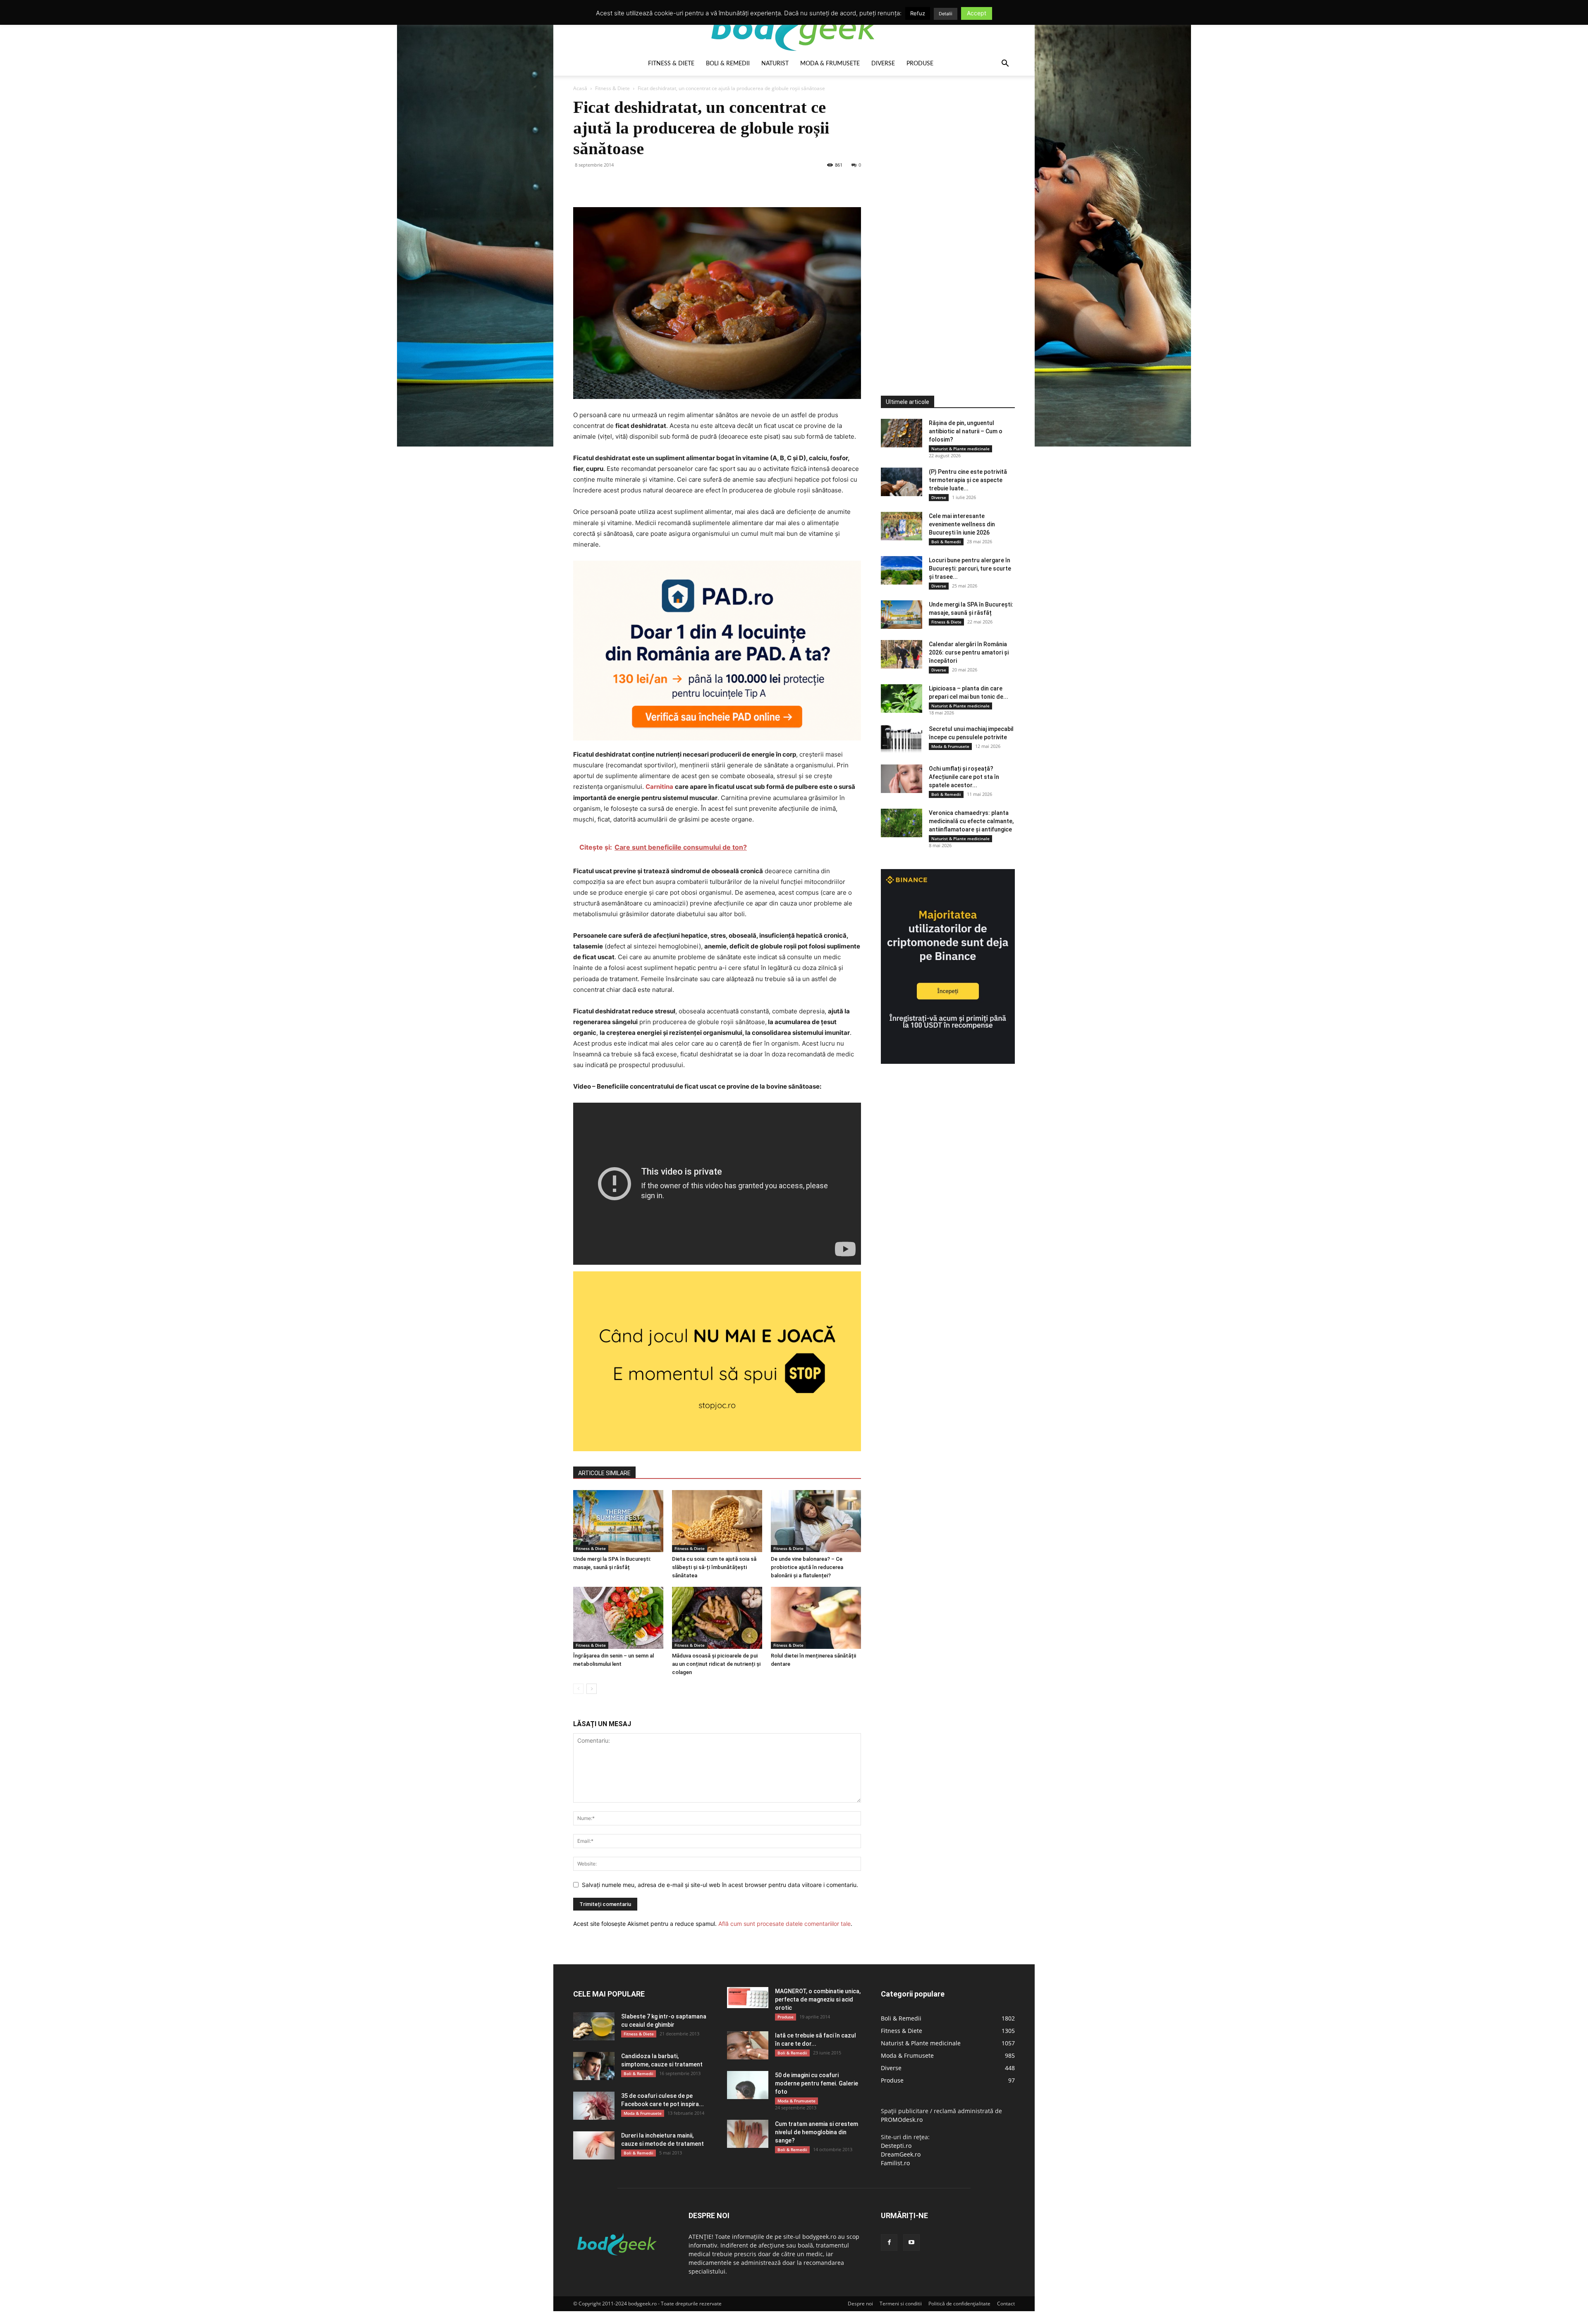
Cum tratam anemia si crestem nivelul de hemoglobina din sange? (817, 2132)
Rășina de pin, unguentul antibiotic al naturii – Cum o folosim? (966, 431)
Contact (1006, 2304)
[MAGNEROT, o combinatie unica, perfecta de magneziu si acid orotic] (748, 1998)
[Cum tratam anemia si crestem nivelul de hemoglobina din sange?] (748, 2134)
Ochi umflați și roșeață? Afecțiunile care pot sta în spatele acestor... (964, 777)
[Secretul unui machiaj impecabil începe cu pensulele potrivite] (902, 739)
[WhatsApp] (639, 184)
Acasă (580, 88)
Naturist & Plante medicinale (960, 449)
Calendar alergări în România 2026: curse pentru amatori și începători (969, 652)
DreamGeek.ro (901, 2154)
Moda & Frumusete (830, 64)
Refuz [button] (918, 13)
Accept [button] (977, 13)
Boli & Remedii (728, 64)
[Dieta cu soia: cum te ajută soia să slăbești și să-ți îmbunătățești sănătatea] (717, 1521)
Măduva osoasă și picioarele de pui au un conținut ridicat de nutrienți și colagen (716, 1664)
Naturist (775, 64)
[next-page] (592, 1689)
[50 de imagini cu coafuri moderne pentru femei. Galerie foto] (748, 2085)
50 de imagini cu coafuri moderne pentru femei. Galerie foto (817, 2083)
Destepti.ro (896, 2146)
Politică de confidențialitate (959, 2304)
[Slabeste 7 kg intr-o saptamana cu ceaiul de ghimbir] (594, 2027)
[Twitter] (600, 184)
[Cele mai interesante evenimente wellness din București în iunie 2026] (902, 526)
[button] (1005, 64)
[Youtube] (911, 2243)
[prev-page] (578, 1689)
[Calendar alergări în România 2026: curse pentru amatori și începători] (902, 654)
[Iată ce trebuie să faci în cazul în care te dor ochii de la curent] (748, 2046)
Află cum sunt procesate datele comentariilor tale (784, 1924)
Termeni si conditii (901, 2304)
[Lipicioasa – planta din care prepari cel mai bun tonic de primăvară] (902, 699)
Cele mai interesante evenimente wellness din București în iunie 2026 (962, 524)
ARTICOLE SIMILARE (604, 1473)
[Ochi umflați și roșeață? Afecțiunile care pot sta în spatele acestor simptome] (902, 779)
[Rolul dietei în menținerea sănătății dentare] (816, 1618)
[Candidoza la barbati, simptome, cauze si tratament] (594, 2066)
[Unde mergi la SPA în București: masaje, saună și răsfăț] (618, 1521)
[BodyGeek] (794, 27)
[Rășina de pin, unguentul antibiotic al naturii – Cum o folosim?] (902, 433)
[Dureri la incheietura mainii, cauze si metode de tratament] (594, 2146)
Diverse (883, 64)
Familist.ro (895, 2163)
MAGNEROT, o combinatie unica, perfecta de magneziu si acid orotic (818, 1999)
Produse (920, 64)
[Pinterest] (619, 184)
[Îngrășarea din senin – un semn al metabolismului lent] (618, 1618)
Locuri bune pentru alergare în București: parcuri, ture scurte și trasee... (970, 568)
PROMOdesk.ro (902, 2120)
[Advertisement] (943, 221)
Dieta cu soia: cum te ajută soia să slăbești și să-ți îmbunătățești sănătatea (714, 1567)
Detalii (946, 14)
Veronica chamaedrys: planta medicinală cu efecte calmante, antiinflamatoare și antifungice (971, 821)
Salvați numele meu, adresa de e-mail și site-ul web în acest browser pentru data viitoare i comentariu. (720, 1885)
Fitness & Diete (671, 64)
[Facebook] (581, 184)
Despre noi (860, 2304)
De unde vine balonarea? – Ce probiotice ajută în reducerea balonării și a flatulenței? (807, 1567)
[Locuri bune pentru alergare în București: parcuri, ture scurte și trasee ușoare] (902, 570)
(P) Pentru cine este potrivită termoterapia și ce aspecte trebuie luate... (968, 480)
